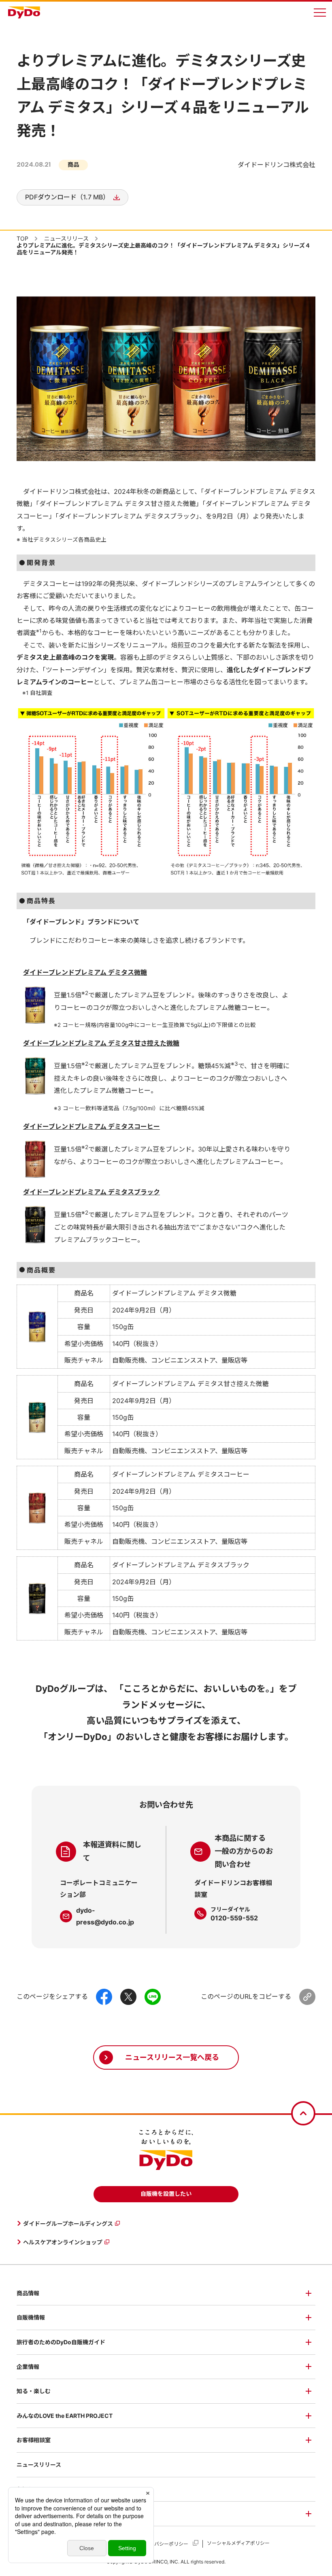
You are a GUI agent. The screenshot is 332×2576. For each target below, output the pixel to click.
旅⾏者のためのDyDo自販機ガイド (61, 2342)
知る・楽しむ (34, 2391)
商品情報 (28, 2293)
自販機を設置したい (166, 2194)
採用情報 (28, 2514)
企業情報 (28, 2367)
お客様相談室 (34, 2440)
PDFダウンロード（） (67, 197)
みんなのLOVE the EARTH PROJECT (65, 2416)
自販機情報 (31, 2317)
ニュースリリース (39, 2465)
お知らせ (28, 2489)
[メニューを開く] (320, 13)
